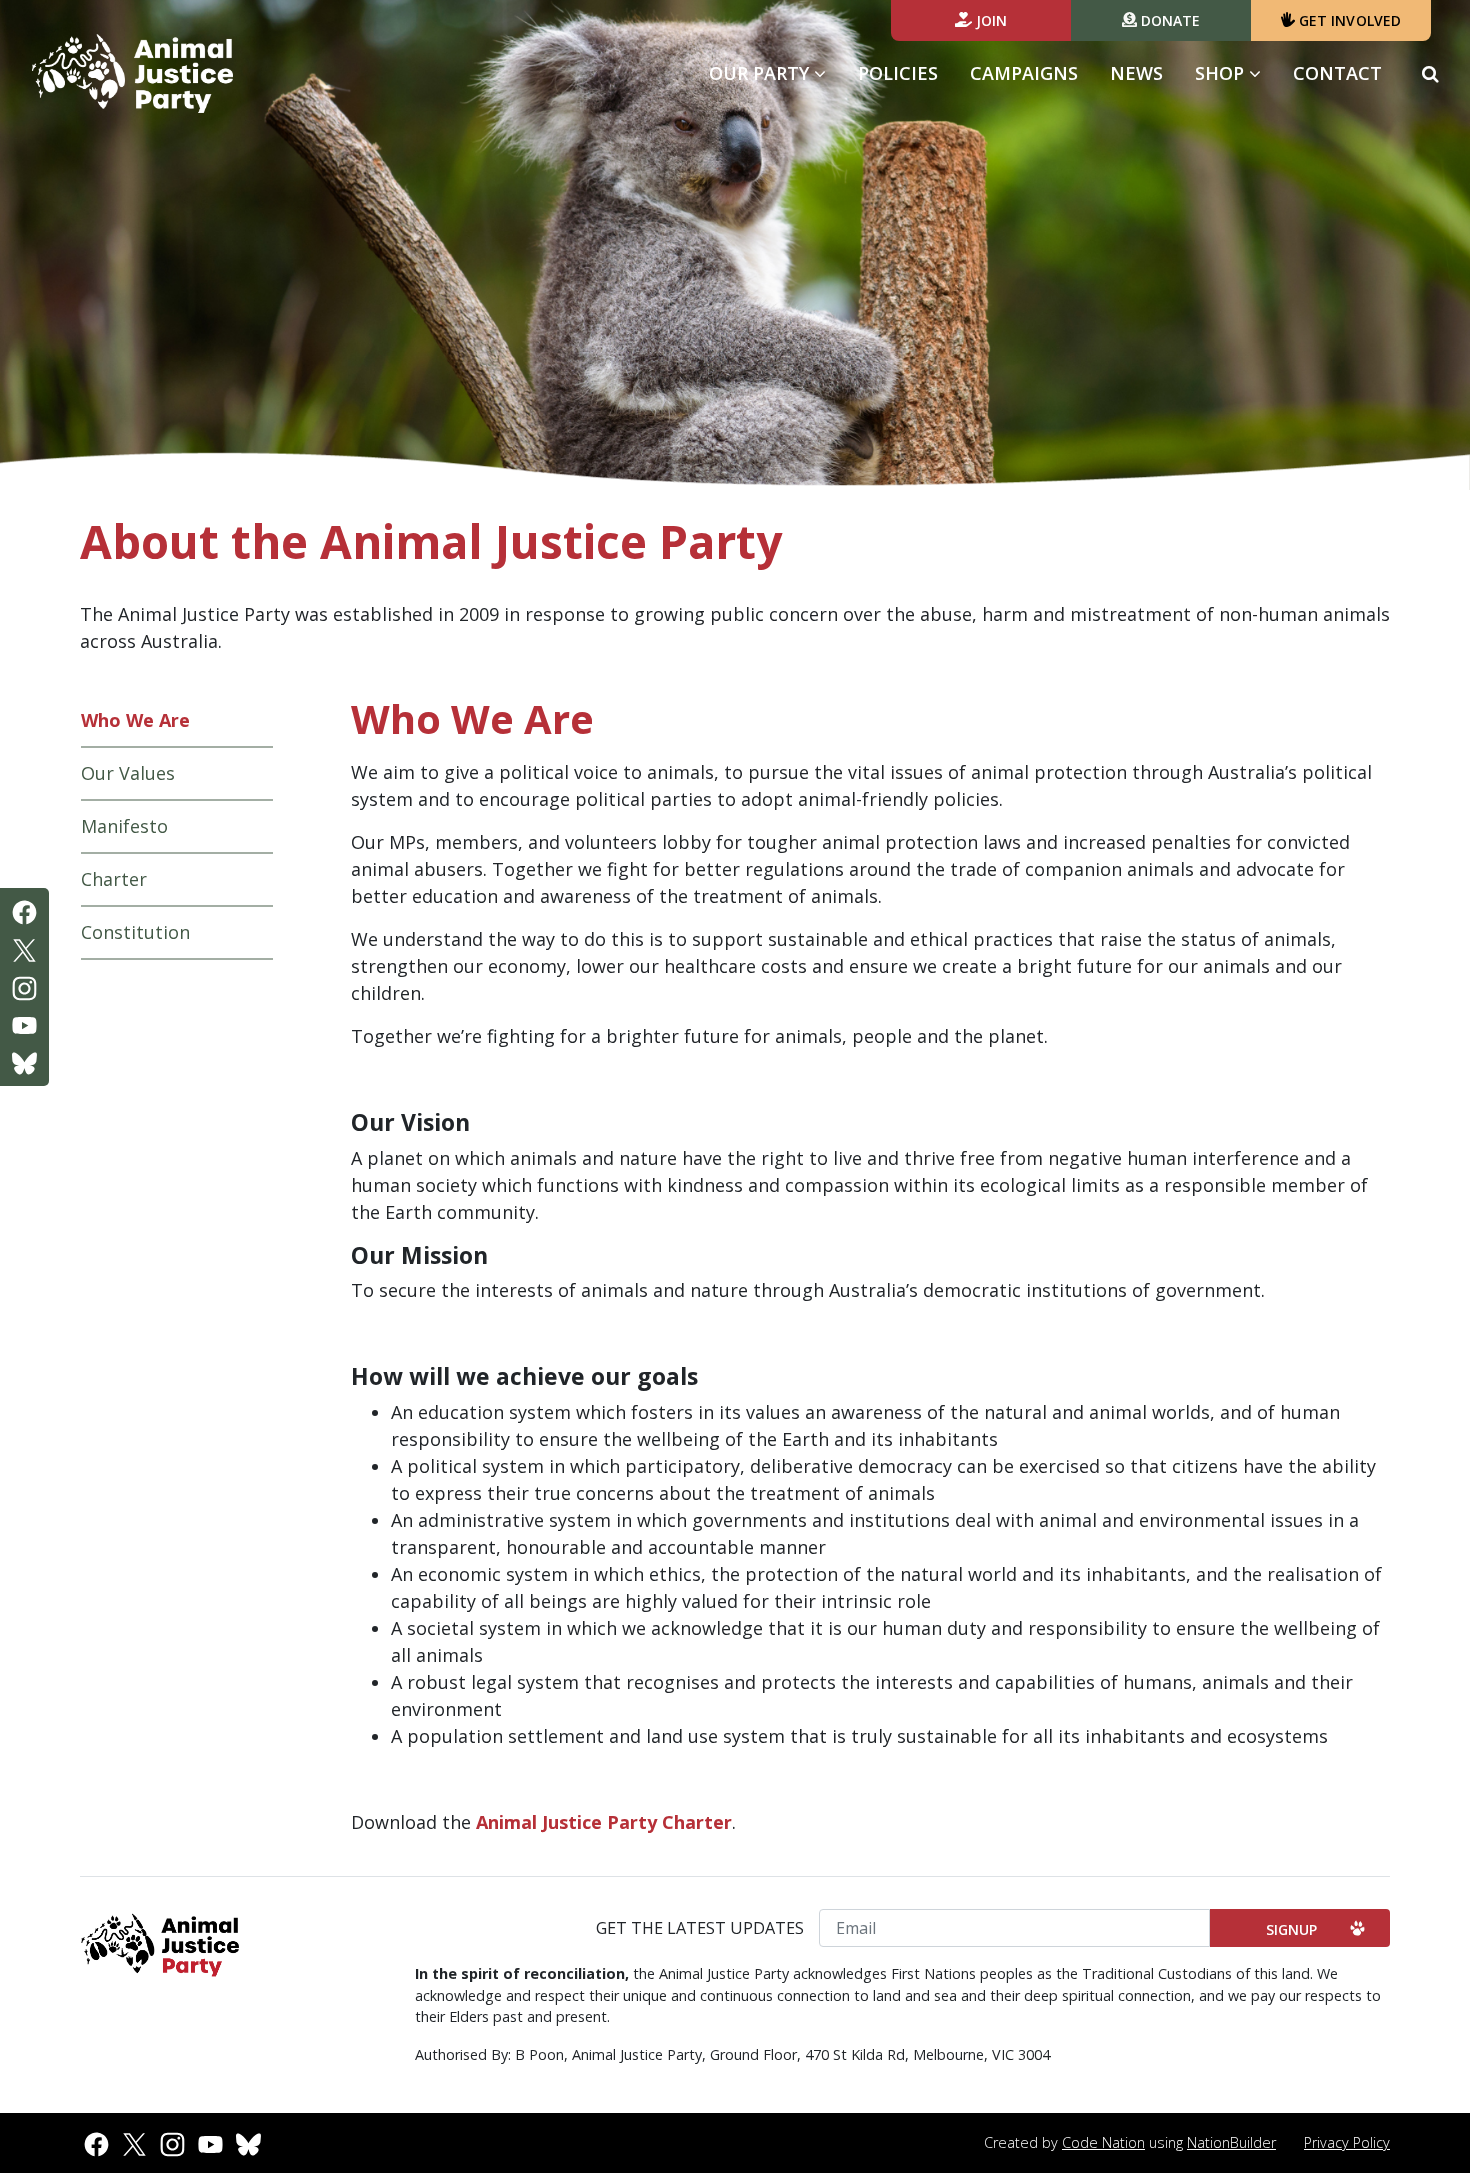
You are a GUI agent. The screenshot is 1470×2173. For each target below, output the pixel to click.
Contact (1337, 73)
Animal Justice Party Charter (604, 1822)
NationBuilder (1231, 2142)
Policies (898, 73)
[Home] (132, 74)
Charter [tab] (114, 879)
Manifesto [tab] (124, 826)
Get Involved (1348, 20)
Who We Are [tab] (135, 720)
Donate (1169, 20)
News (1136, 73)
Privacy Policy (1347, 2142)
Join (990, 20)
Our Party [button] (775, 72)
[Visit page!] (24, 911)
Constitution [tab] (135, 932)
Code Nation (1103, 2142)
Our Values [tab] (128, 773)
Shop (1222, 73)
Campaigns (1024, 73)
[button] (1430, 73)
